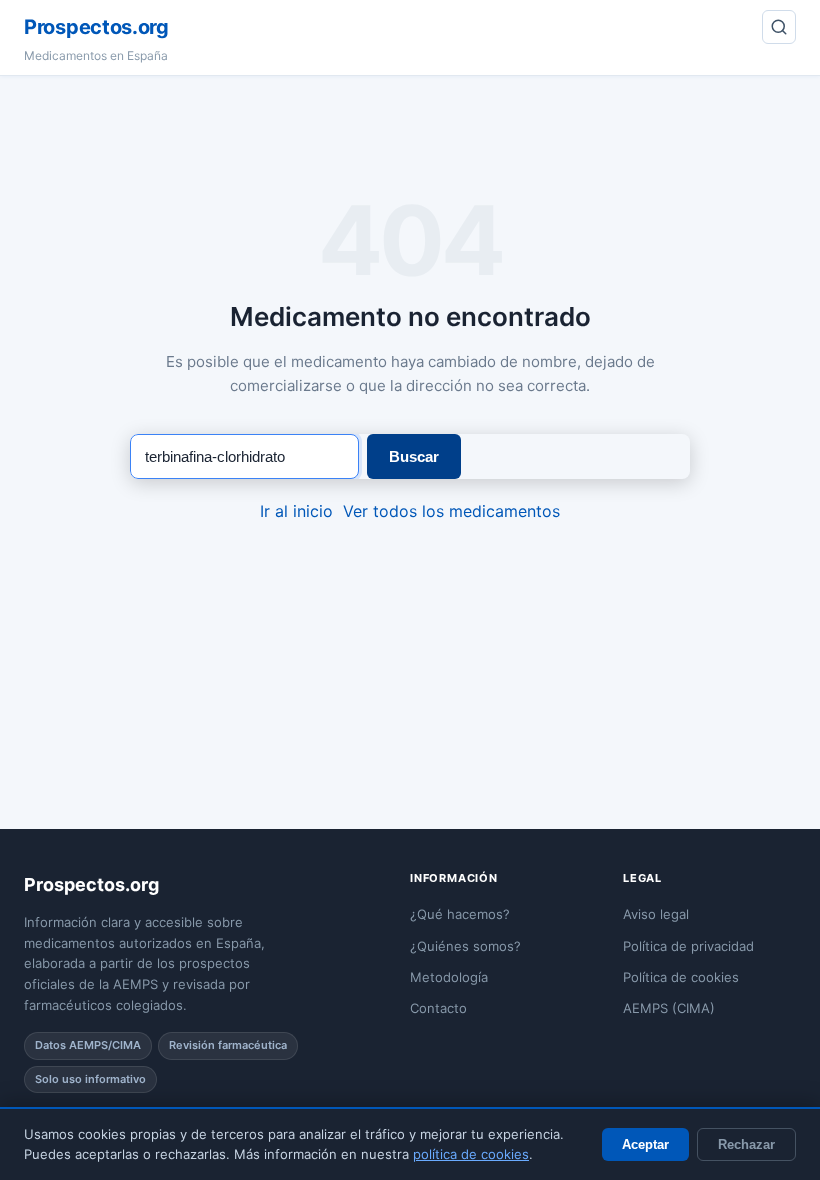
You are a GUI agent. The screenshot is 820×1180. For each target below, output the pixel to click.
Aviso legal (656, 914)
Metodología (449, 977)
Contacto (438, 1008)
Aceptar (645, 1144)
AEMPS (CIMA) (669, 1008)
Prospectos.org (96, 27)
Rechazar (746, 1144)
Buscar (414, 456)
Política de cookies (681, 977)
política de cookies (471, 1154)
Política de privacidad (688, 946)
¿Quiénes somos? (465, 946)
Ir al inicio (296, 511)
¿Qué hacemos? (460, 914)
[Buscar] (779, 27)
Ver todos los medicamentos (451, 511)
